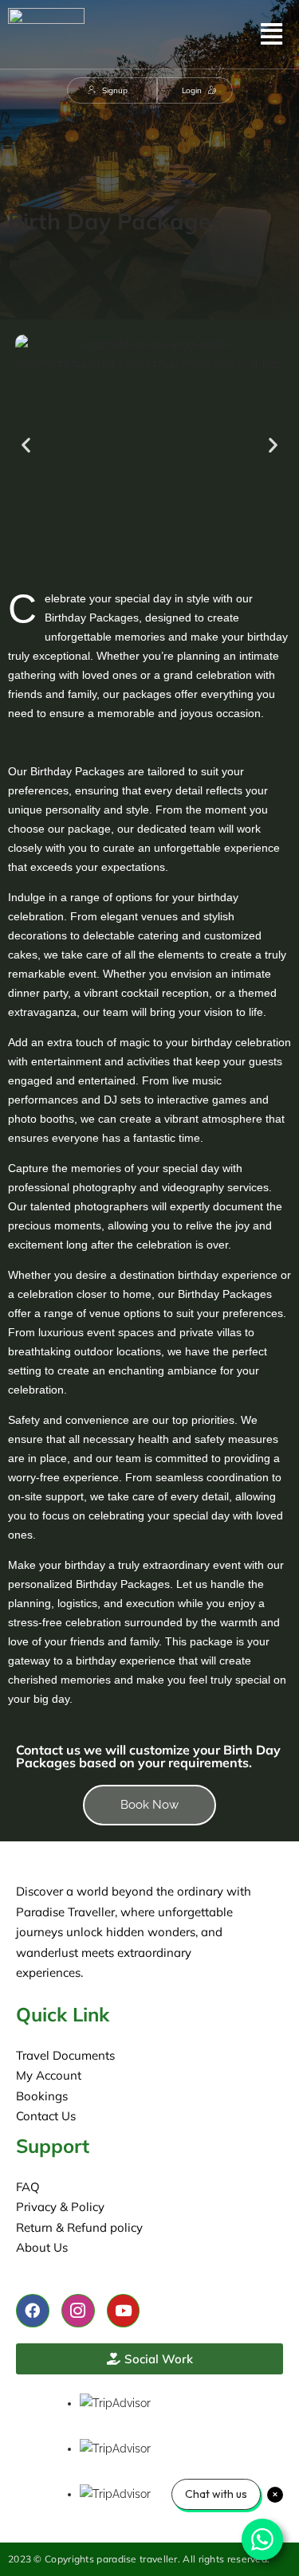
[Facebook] (33, 2311)
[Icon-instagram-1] (78, 2311)
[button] (271, 34)
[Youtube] (124, 2311)
